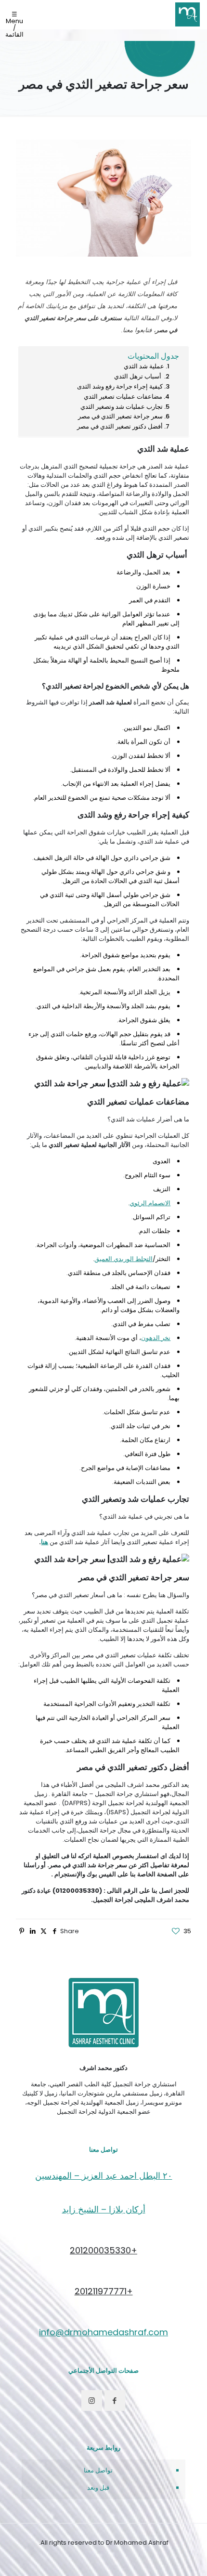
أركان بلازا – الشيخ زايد (104, 2209)
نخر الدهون (156, 1338)
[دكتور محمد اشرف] (188, 14)
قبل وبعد (98, 2488)
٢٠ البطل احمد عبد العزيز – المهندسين (104, 2176)
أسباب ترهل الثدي (138, 376)
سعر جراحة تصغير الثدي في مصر (120, 416)
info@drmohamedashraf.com (103, 2332)
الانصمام (159, 1203)
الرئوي (139, 1203)
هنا (45, 1542)
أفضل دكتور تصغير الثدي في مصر (120, 426)
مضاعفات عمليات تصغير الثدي (123, 397)
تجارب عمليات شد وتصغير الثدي (122, 407)
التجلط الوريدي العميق (123, 1259)
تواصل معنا (98, 2470)
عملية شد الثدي (144, 366)
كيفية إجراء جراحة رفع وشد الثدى (119, 386)
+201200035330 (103, 2250)
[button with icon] (115, 2400)
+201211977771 (104, 2291)
